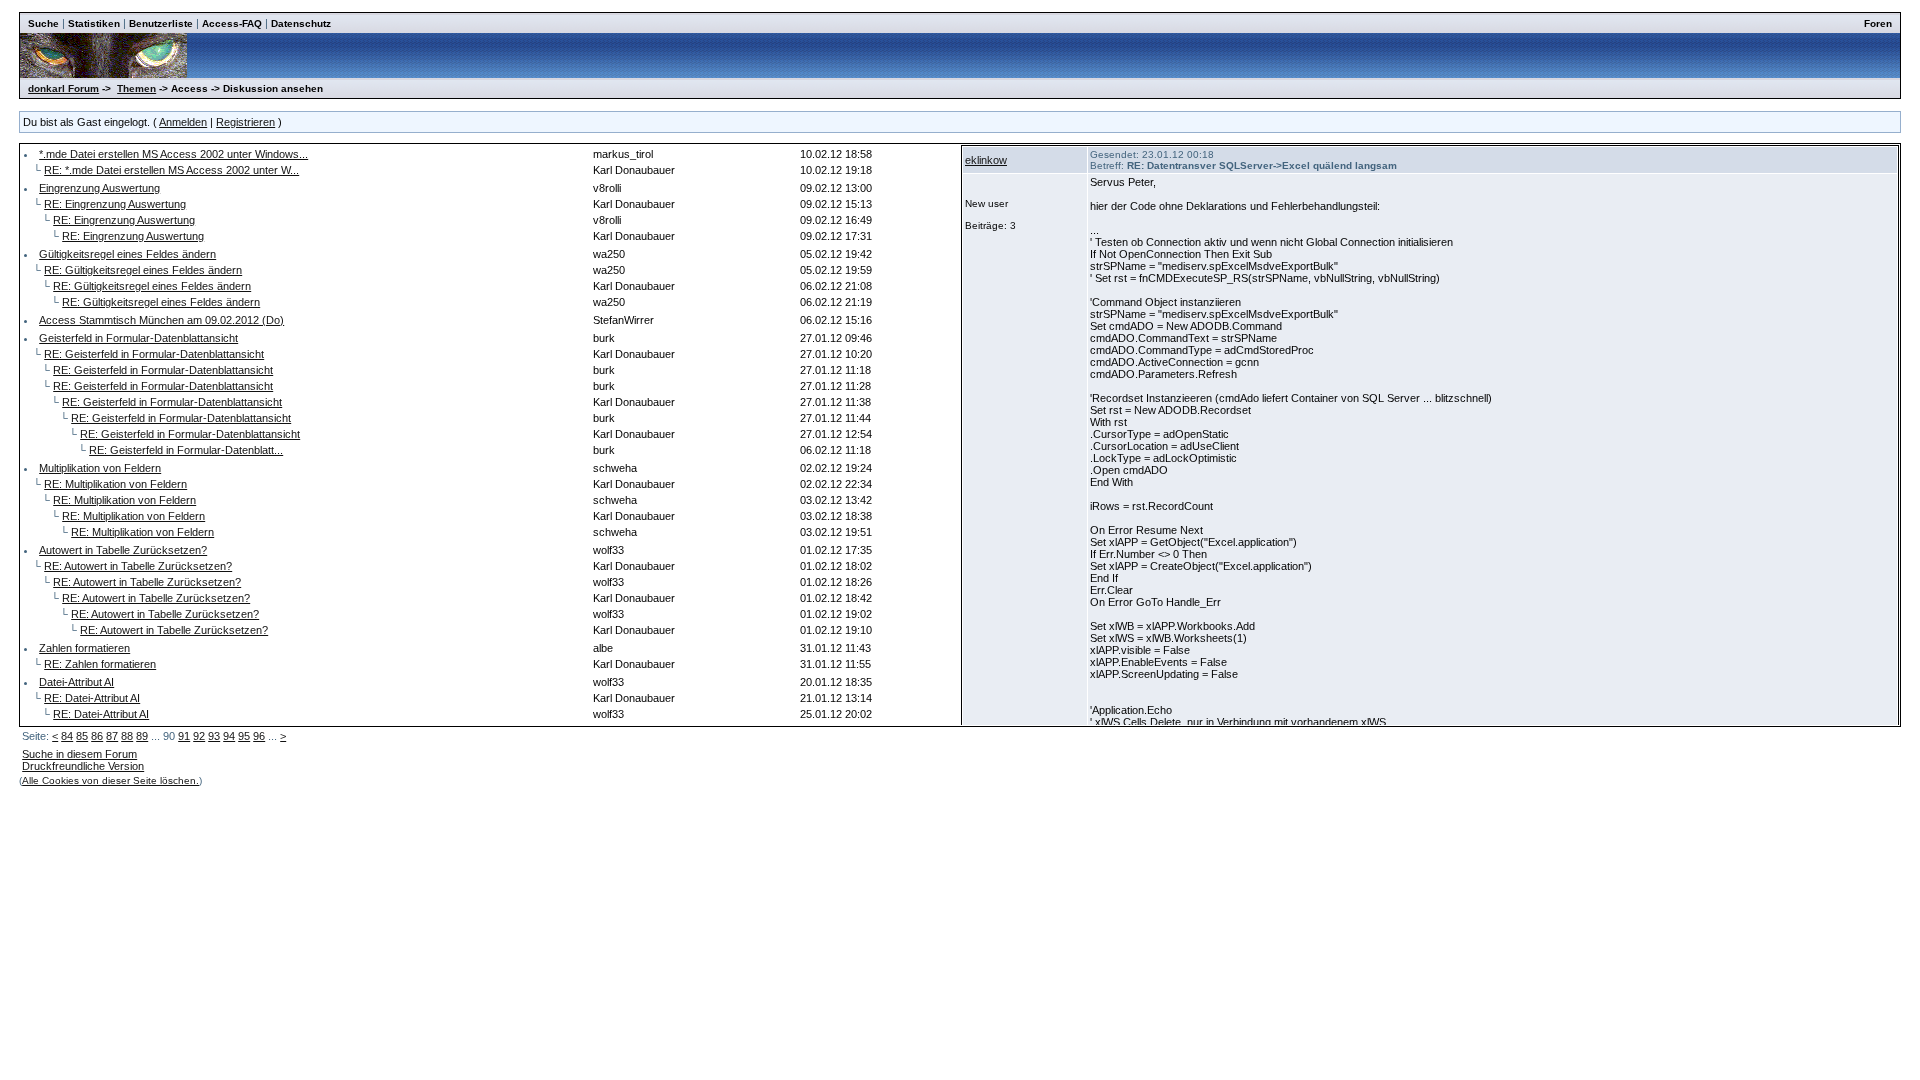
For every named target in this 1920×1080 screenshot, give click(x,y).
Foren (1878, 23)
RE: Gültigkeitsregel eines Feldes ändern (143, 270)
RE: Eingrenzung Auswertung (115, 204)
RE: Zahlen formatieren (100, 664)
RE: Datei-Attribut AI (92, 698)
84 (67, 736)
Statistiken (94, 23)
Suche (43, 23)
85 (82, 736)
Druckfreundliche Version (83, 766)
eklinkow (986, 160)
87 (112, 736)
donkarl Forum (63, 88)
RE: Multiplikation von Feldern (115, 484)
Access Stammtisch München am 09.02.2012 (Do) (161, 320)
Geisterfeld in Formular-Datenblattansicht (138, 338)
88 (127, 736)
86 (97, 736)
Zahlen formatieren (84, 648)
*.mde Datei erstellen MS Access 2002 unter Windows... (173, 154)
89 (142, 736)
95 (244, 736)
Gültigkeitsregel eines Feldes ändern (127, 254)
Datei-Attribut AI (76, 682)
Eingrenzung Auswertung (99, 188)
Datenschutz (301, 23)
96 (259, 736)
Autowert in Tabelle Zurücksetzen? (123, 550)
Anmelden (183, 122)
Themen (136, 88)
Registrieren (245, 122)
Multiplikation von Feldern (100, 468)
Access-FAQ (232, 23)
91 (184, 736)
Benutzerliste (161, 23)
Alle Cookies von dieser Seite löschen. (110, 780)
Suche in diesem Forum (79, 754)
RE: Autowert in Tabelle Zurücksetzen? (138, 566)
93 (214, 736)
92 (199, 736)
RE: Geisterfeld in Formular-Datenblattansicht (154, 354)
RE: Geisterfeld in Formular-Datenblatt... (186, 450)
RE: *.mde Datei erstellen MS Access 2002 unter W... (171, 170)
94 (229, 736)
